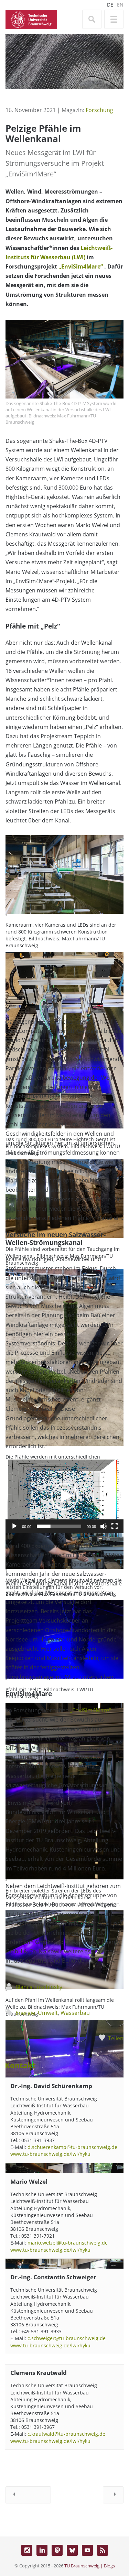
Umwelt (48, 2013)
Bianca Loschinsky (39, 1987)
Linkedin (42, 2550)
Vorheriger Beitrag (28, 2495)
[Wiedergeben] (14, 1526)
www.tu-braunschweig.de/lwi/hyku (50, 2154)
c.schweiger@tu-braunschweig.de (67, 2338)
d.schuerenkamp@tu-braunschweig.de (72, 2147)
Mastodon (57, 2550)
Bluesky (72, 2550)
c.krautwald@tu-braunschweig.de (66, 2434)
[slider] (59, 1526)
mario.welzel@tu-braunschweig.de (68, 2243)
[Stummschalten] (104, 1526)
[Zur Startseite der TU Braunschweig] (31, 19)
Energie (25, 2013)
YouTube (87, 2550)
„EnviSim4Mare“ (81, 266)
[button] (65, 1496)
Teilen (116, 2038)
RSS (103, 2550)
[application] (64, 1496)
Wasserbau (75, 2013)
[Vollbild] (115, 1526)
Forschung (99, 110)
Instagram (27, 2550)
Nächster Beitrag (113, 2495)
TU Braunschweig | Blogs (90, 2566)
